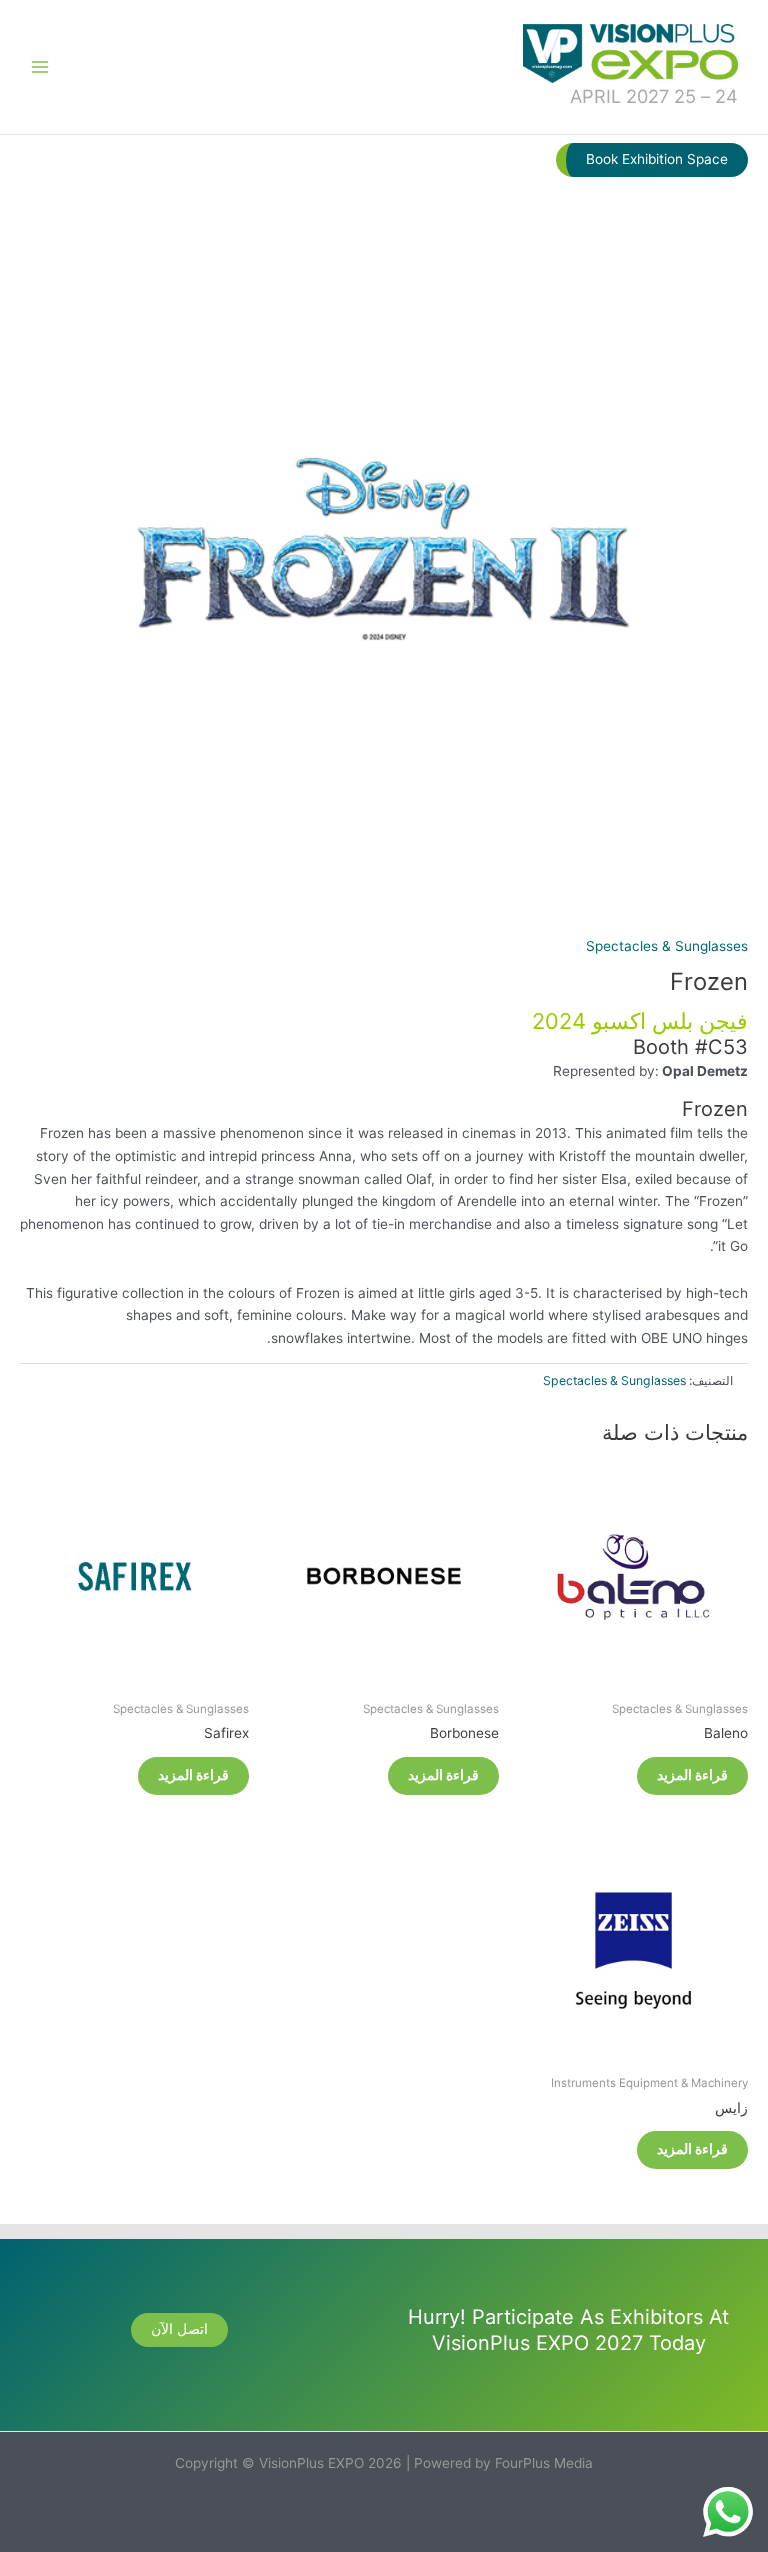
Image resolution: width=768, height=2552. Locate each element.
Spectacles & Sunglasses (667, 946)
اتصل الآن (179, 2329)
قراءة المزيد (692, 1775)
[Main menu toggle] (39, 66)
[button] (652, 160)
